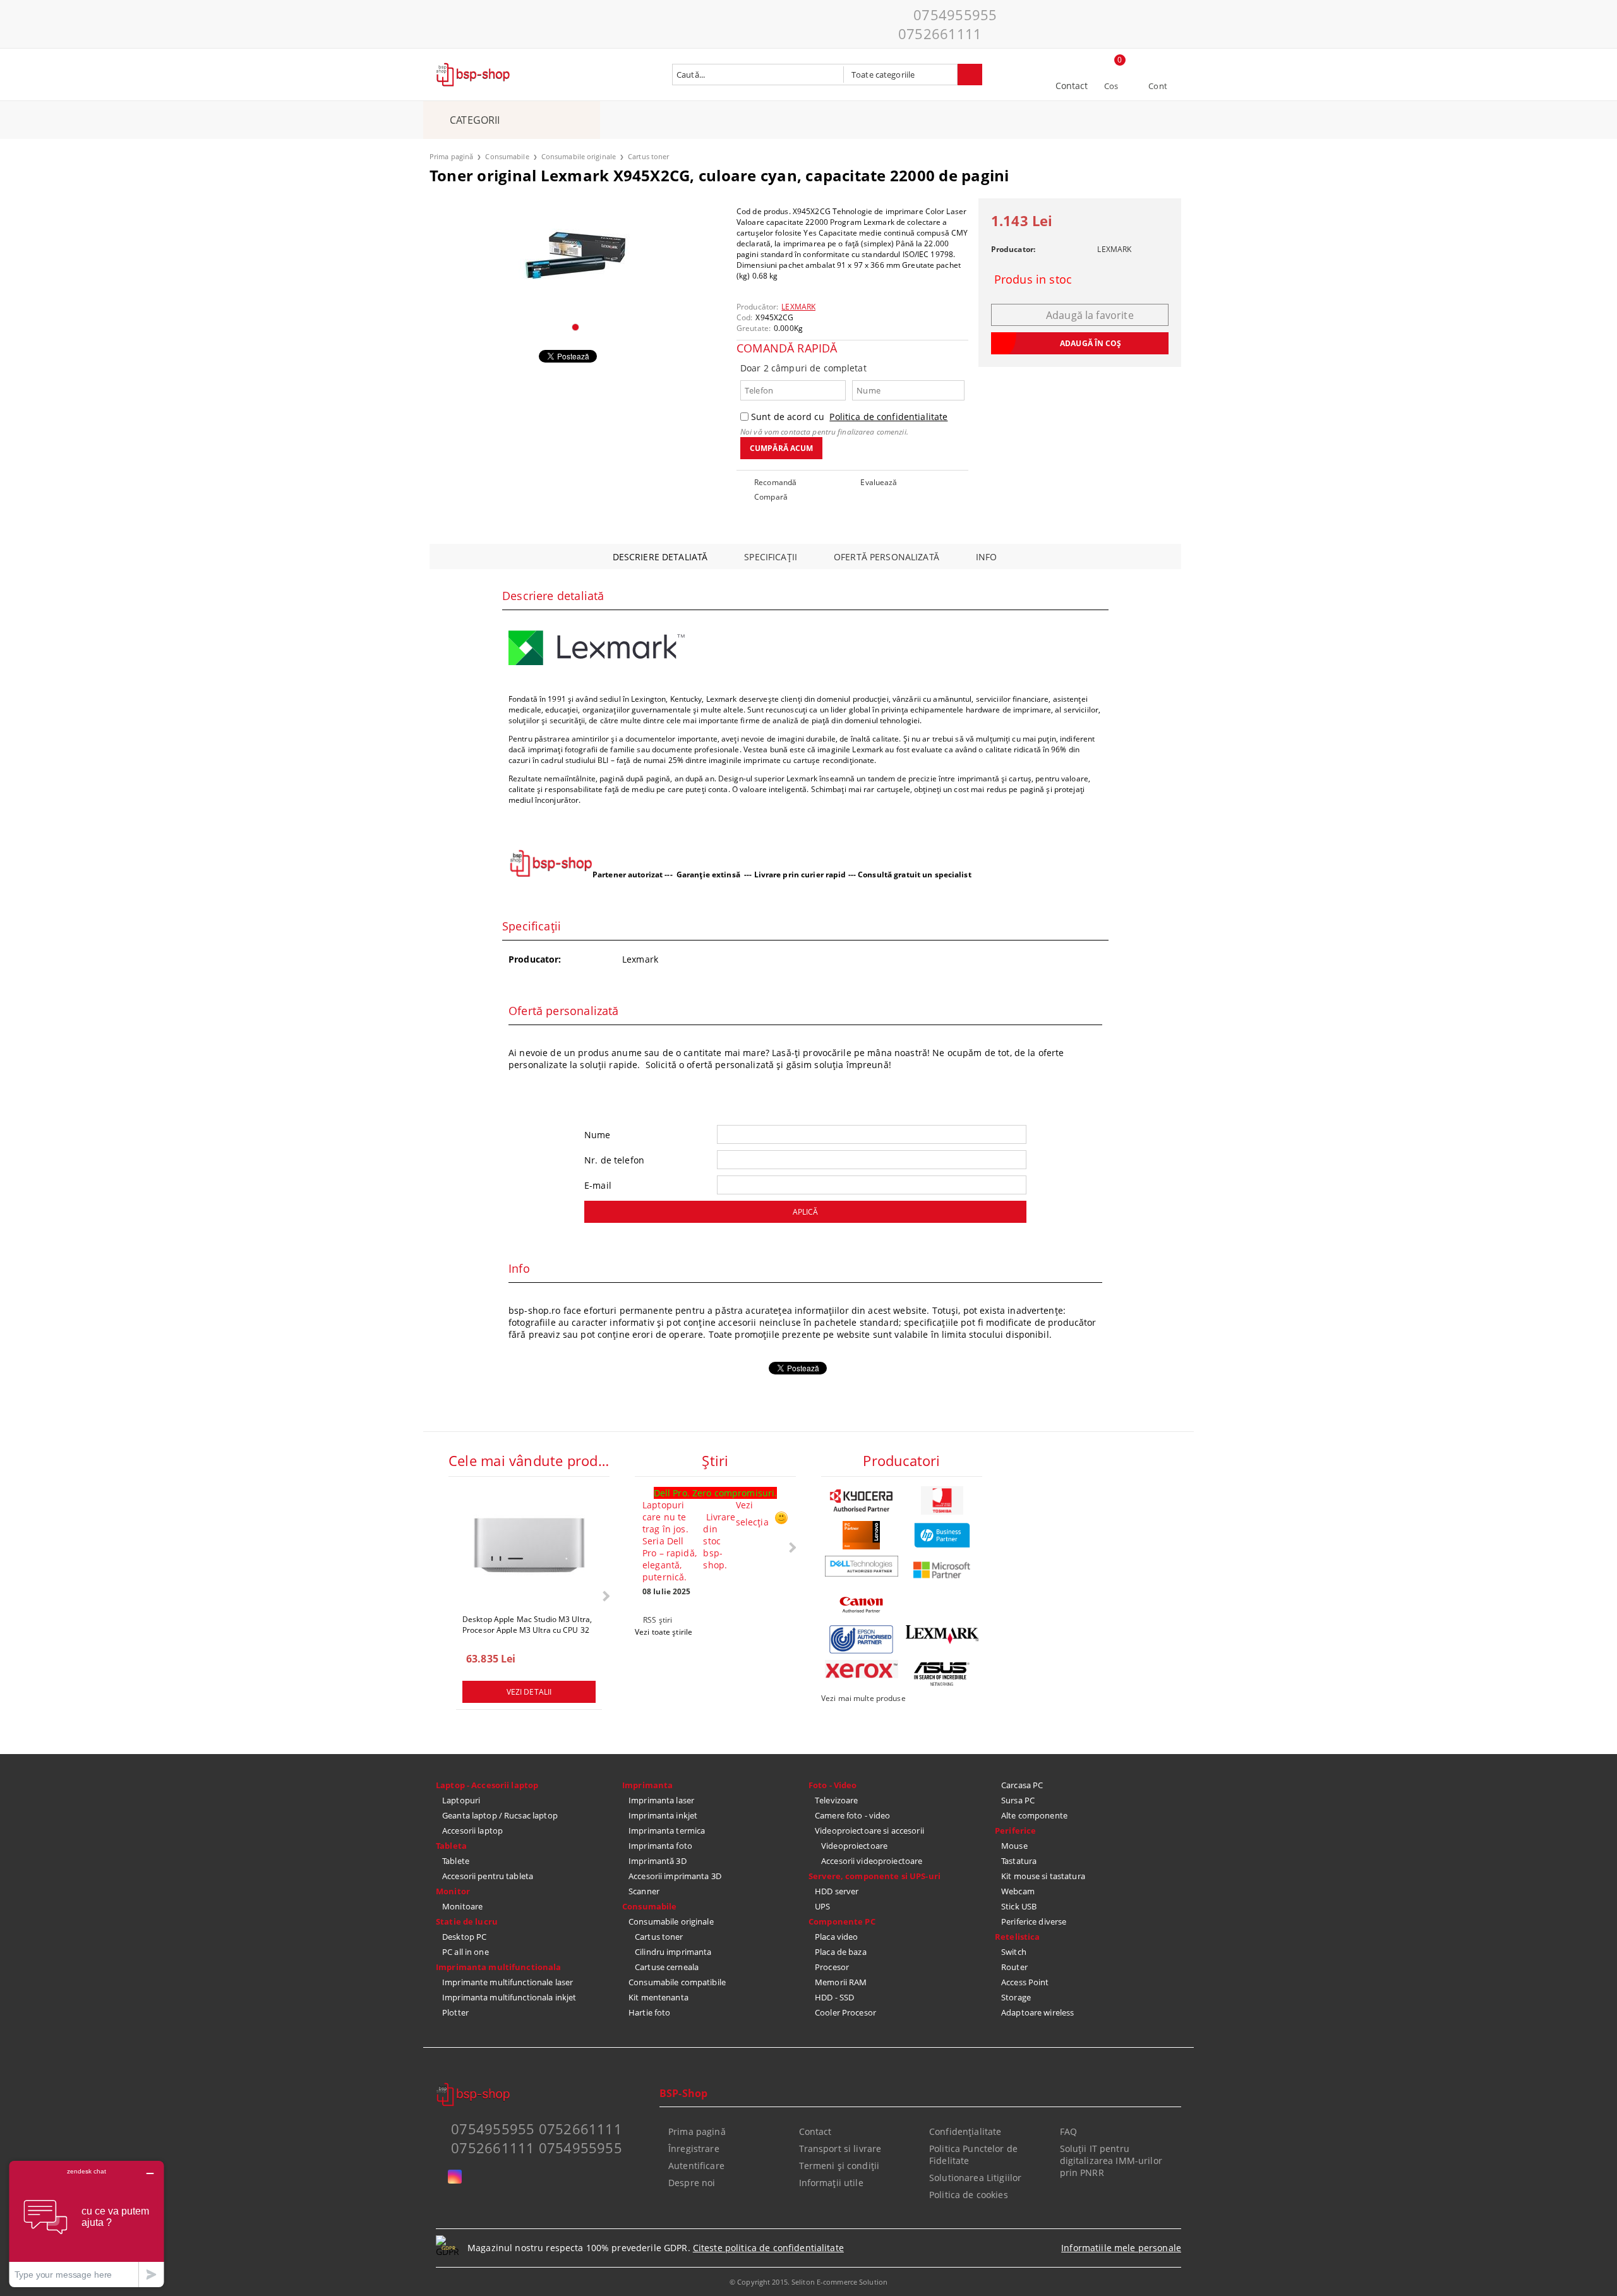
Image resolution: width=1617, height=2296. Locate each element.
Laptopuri (461, 1800)
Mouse (1014, 1846)
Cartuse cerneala (667, 1967)
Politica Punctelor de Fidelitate (973, 2155)
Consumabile (507, 156)
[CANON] (862, 1605)
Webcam (1018, 1891)
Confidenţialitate (965, 2131)
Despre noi (692, 2183)
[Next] (605, 1596)
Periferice (1015, 1830)
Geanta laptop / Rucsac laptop (500, 1815)
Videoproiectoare (854, 1846)
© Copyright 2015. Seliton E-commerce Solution (808, 2282)
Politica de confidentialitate (888, 417)
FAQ (1068, 2131)
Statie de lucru (467, 1921)
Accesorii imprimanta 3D (675, 1876)
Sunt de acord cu (849, 417)
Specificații (771, 557)
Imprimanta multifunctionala (499, 1967)
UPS (822, 1906)
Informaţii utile (831, 2183)
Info (987, 557)
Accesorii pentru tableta (488, 1876)
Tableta (451, 1846)
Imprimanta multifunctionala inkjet (509, 1997)
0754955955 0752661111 (947, 24)
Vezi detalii (529, 1692)
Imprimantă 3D (658, 1861)
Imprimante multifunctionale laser (508, 1982)
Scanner (644, 1891)
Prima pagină (451, 156)
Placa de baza (841, 1952)
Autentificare (696, 2166)
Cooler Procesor (845, 2012)
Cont (1158, 86)
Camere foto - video (852, 1815)
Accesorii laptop (472, 1830)
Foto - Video (833, 1785)
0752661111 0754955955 (537, 2148)
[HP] (942, 1535)
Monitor (453, 1891)
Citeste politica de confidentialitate (768, 2248)
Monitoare (462, 1906)
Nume (598, 1135)
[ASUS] (942, 1674)
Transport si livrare (840, 2149)
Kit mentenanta (658, 1997)
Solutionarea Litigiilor (975, 2178)
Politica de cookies (969, 2195)
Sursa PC (1018, 1800)
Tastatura (1019, 1861)
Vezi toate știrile (664, 1632)
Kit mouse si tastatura (1043, 1876)
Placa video (836, 1937)
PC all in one (466, 1952)
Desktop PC (464, 1937)
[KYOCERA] (862, 1500)
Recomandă (775, 482)
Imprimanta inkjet (663, 1815)
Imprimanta (647, 1785)
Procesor (832, 1967)
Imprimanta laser (661, 1800)
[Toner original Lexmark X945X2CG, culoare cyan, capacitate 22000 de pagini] (575, 255)
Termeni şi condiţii (839, 2166)
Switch (1014, 1952)
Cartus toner (648, 156)
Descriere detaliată (660, 557)
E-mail (598, 1185)
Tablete (456, 1861)
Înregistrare (694, 2149)
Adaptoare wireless (1037, 2012)
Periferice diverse (1034, 1921)
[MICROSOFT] (942, 1570)
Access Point (1025, 1982)
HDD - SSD (834, 1997)
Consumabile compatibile (677, 1982)
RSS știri (658, 1620)
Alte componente (1034, 1815)
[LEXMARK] (942, 1635)
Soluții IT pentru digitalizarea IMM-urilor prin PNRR (1111, 2161)
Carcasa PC (1022, 1785)
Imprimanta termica (667, 1830)
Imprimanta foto (660, 1846)
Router (1014, 1967)
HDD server (837, 1891)
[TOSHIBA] (942, 1500)
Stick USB (1019, 1906)
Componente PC (842, 1921)
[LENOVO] (862, 1535)
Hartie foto (649, 2012)
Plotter (455, 2012)
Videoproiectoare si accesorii (869, 1830)
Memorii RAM (841, 1982)
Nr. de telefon (614, 1160)
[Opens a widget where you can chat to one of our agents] (87, 2224)
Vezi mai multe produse (863, 1698)
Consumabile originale (579, 156)
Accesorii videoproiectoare (872, 1861)
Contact (1072, 86)
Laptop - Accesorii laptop (487, 1785)
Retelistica (1017, 1937)
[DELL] (862, 1566)
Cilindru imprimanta (673, 1952)
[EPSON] (862, 1639)
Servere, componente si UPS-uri (875, 1876)
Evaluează (879, 482)
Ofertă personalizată (887, 557)
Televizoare (836, 1800)
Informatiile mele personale (1121, 2248)
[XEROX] (862, 1669)
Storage (1016, 1997)
